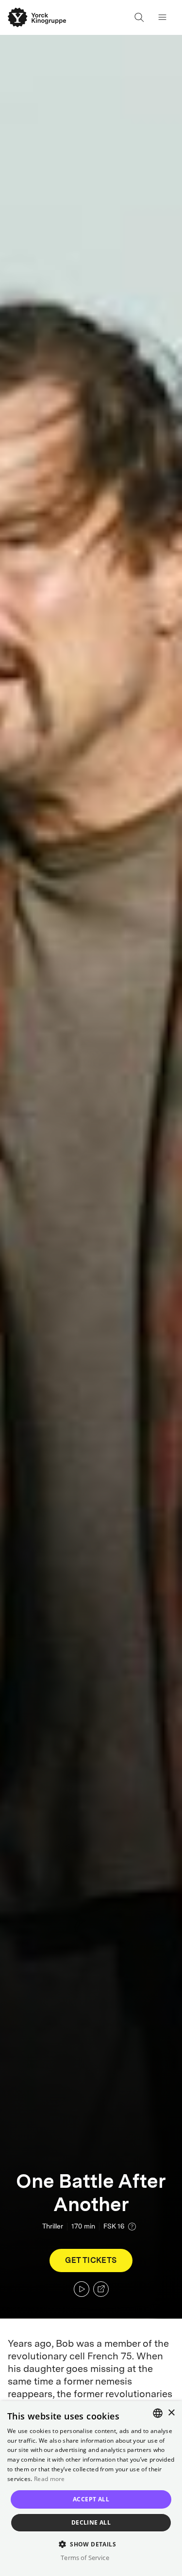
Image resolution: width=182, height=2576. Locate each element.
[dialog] (91, 2489)
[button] (91, 2544)
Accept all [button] (91, 2499)
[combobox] (158, 2413)
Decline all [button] (91, 2522)
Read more (50, 2479)
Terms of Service (85, 2558)
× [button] (171, 2413)
